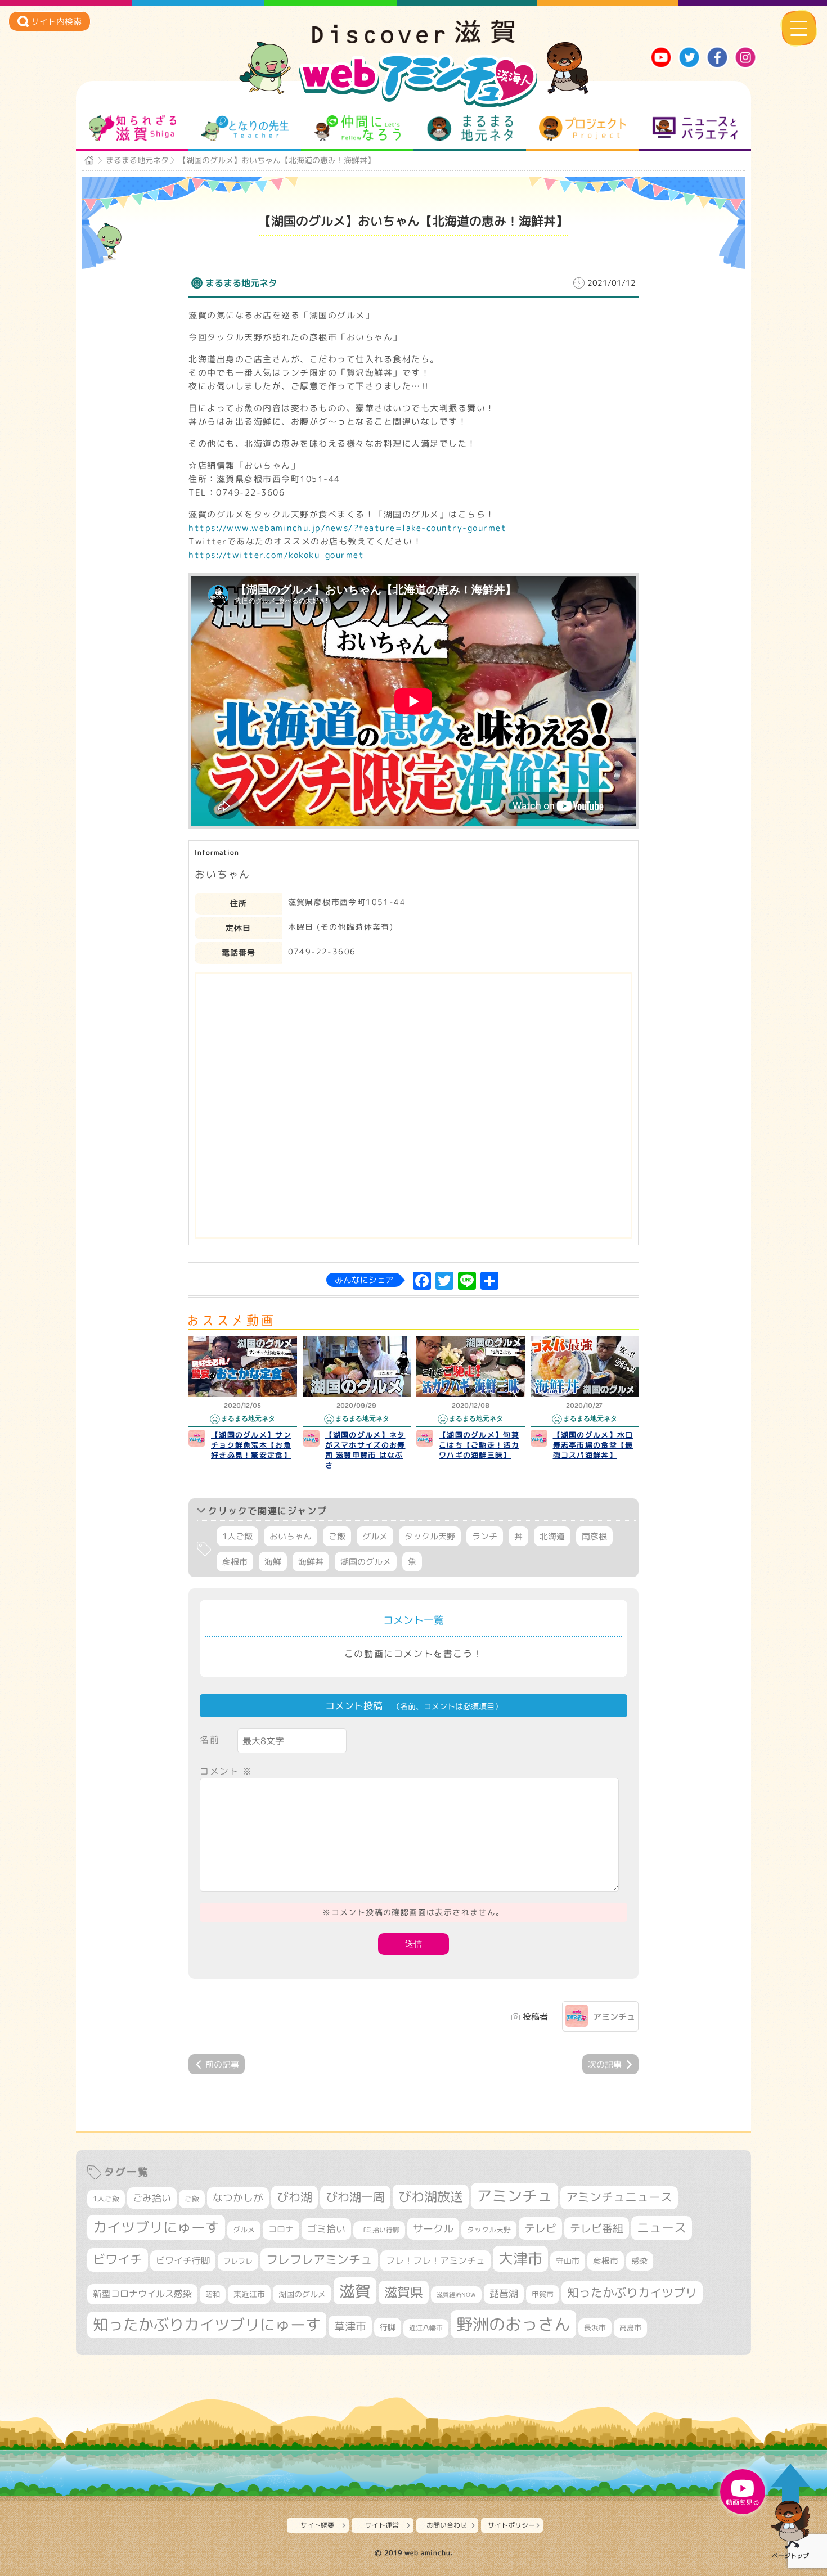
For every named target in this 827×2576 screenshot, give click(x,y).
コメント (226, 1771)
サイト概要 (317, 2525)
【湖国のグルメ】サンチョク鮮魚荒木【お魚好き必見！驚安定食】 (251, 1445)
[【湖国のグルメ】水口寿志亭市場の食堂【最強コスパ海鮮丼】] (585, 1366)
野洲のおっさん (513, 2324)
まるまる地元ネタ (470, 128)
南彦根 (594, 1536)
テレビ (540, 2228)
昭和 (213, 2294)
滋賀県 (404, 2292)
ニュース (662, 2228)
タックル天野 (430, 1536)
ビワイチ (118, 2259)
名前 (210, 1740)
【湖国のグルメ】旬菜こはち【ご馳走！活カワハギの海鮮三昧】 (479, 1445)
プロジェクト (583, 128)
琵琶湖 (504, 2293)
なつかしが (238, 2198)
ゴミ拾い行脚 (379, 2230)
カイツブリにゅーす (156, 2227)
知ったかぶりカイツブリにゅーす (207, 2325)
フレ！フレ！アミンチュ (435, 2260)
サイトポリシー (511, 2525)
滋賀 (355, 2291)
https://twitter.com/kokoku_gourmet (276, 555)
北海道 (552, 1536)
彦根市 (235, 1562)
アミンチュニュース (619, 2197)
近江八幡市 (426, 2328)
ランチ (485, 1536)
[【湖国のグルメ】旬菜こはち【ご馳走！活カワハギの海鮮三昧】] (471, 1366)
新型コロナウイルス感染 (142, 2294)
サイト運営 (382, 2525)
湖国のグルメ (366, 1562)
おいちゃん (291, 1536)
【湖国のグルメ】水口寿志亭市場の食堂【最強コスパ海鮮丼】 (593, 1445)
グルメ (375, 1536)
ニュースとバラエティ (695, 128)
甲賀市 (543, 2294)
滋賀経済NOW (456, 2295)
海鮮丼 (311, 1562)
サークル (433, 2228)
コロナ (281, 2229)
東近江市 (249, 2294)
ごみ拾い (152, 2198)
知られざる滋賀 (132, 128)
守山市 (568, 2261)
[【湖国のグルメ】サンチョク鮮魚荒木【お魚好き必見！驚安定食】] (243, 1366)
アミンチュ (614, 2017)
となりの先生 (245, 128)
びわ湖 (295, 2197)
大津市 (520, 2258)
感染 (640, 2261)
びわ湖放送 (431, 2196)
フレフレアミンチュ (319, 2259)
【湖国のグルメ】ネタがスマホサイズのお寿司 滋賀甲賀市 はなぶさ (365, 1450)
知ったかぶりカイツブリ (632, 2293)
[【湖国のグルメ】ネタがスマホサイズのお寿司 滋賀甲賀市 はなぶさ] (357, 1366)
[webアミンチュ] (414, 40)
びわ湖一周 (355, 2197)
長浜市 (595, 2327)
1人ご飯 (237, 1536)
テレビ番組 (597, 2228)
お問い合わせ (447, 2525)
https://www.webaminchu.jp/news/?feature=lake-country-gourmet (347, 528)
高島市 (630, 2327)
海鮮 (273, 1562)
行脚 (388, 2327)
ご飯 (337, 1536)
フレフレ (238, 2261)
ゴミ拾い (326, 2229)
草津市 (350, 2326)
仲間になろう (358, 128)
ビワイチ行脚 (183, 2260)
